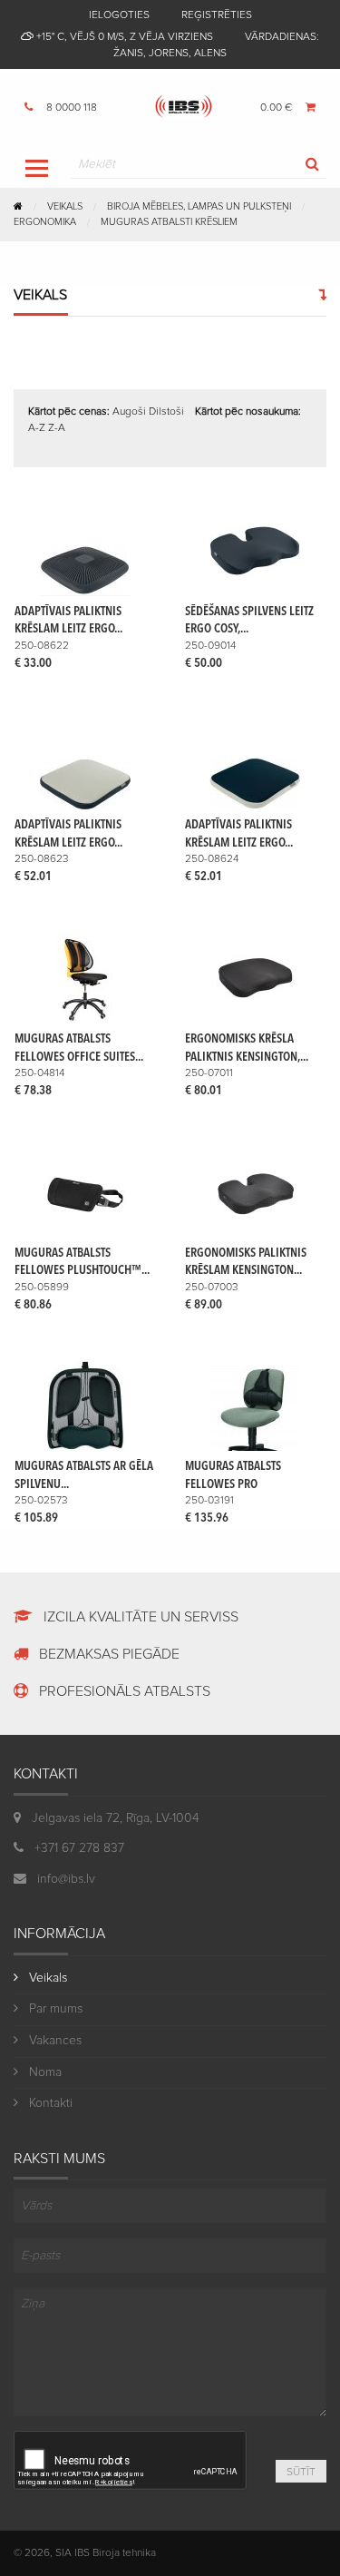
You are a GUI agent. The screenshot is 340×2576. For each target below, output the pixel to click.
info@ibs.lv (64, 1879)
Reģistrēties (217, 15)
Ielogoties (119, 15)
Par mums (54, 2009)
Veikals (65, 206)
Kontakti (49, 2103)
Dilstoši (166, 412)
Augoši (129, 412)
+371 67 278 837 (78, 1848)
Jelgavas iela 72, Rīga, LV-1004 (116, 1818)
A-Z (37, 428)
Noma (44, 2072)
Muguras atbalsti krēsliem (169, 222)
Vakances (53, 2041)
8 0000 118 (70, 108)
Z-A (57, 428)
